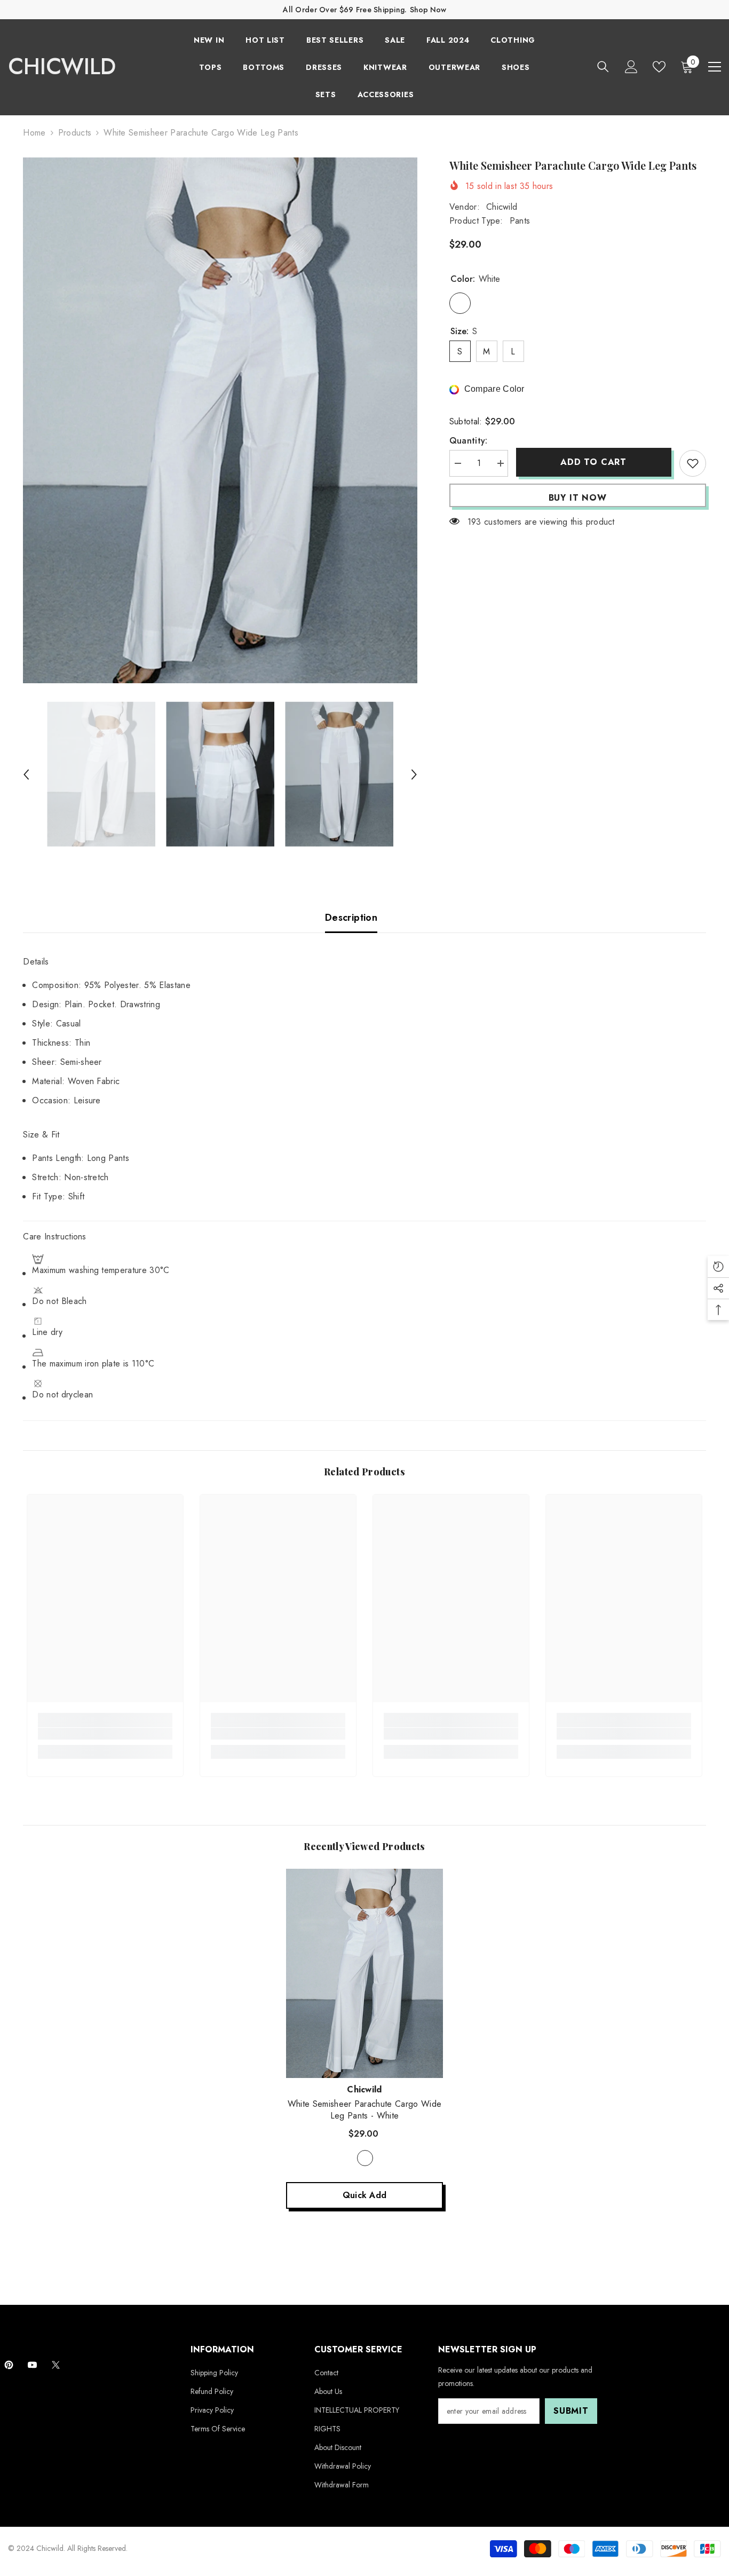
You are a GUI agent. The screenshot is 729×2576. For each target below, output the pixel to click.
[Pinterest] (9, 2365)
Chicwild (502, 207)
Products (75, 133)
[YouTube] (32, 2365)
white (365, 2158)
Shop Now (428, 10)
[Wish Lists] (659, 67)
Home (34, 133)
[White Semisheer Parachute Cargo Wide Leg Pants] (364, 1973)
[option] (220, 420)
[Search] (603, 66)
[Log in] (631, 67)
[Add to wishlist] (693, 463)
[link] (105, 1734)
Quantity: (469, 441)
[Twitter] (56, 2365)
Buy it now (578, 498)
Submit (571, 2411)
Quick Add (365, 2195)
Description (351, 918)
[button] (26, 775)
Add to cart (593, 462)
